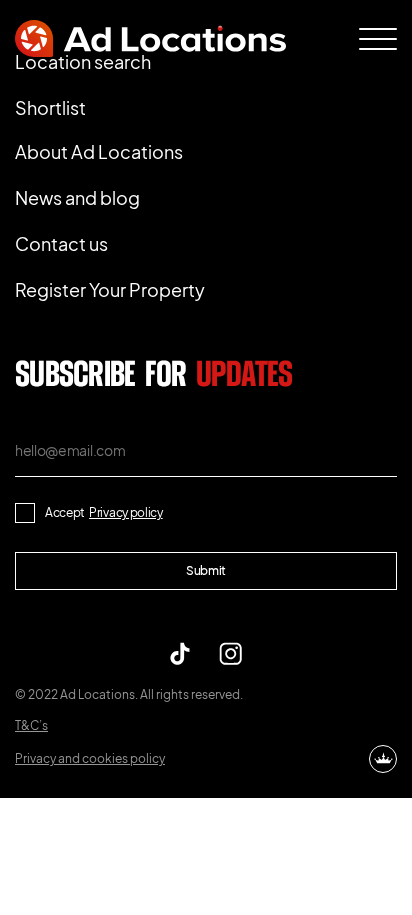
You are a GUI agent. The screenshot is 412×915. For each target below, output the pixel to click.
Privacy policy (126, 512)
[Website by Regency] (383, 759)
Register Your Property (110, 289)
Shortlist (50, 107)
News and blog (77, 197)
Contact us (61, 243)
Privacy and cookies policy (90, 758)
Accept (104, 512)
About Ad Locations (99, 151)
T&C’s (31, 725)
